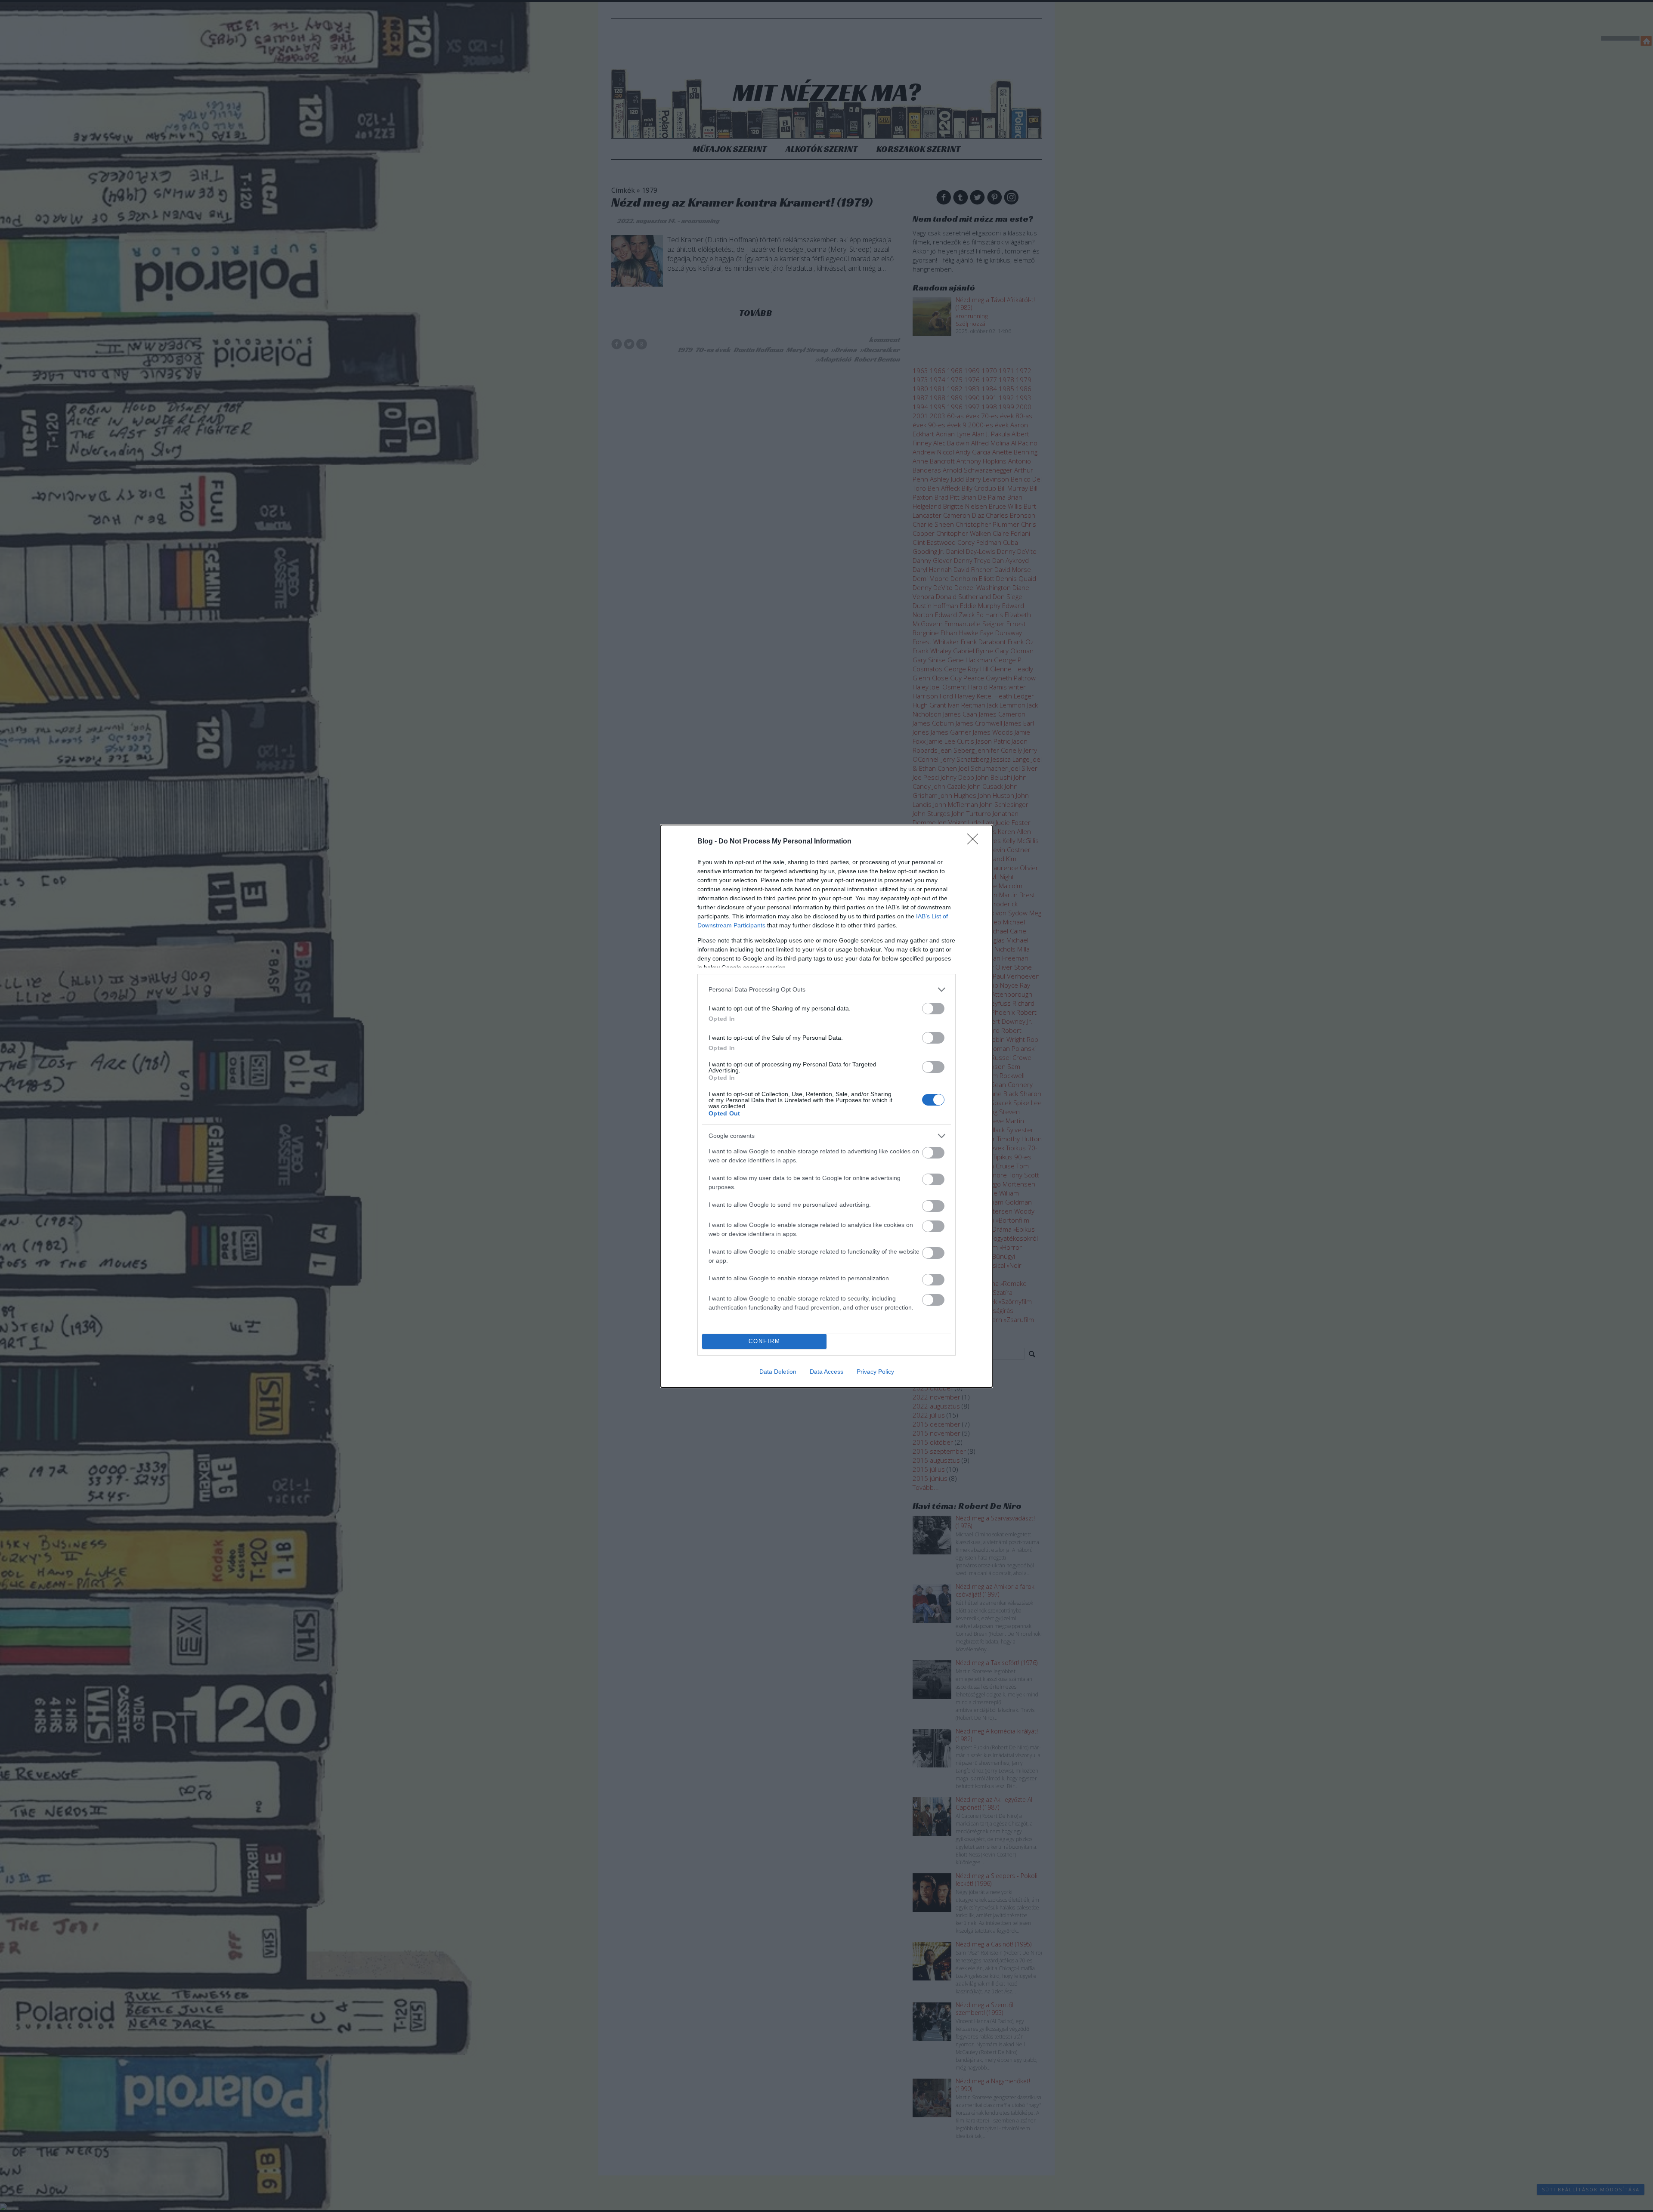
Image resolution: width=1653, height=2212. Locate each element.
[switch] (933, 1009)
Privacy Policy (875, 1372)
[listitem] (826, 990)
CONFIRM (765, 1341)
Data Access (826, 1372)
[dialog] (826, 1106)
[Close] (975, 842)
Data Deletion (778, 1372)
